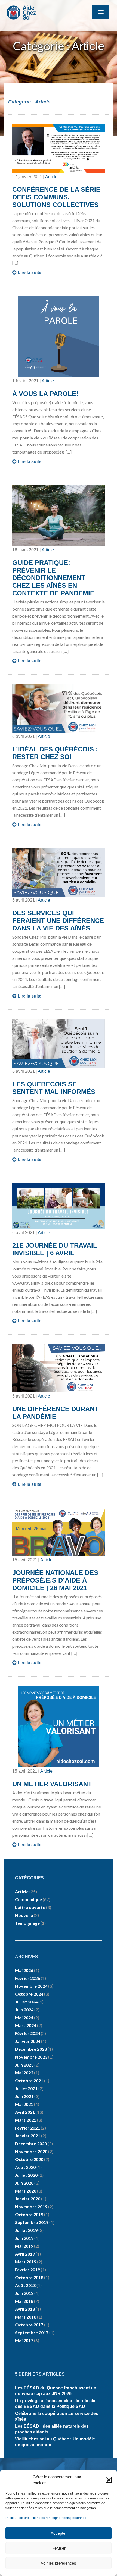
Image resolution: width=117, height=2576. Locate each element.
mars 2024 (26, 2025)
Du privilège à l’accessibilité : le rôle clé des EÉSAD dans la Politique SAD (55, 2404)
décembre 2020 (31, 2143)
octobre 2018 (29, 2277)
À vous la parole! (45, 394)
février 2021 (27, 2128)
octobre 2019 (29, 2214)
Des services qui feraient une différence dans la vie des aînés (58, 921)
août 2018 (25, 2285)
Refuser (59, 2548)
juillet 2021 (26, 2088)
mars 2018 (26, 2317)
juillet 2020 (26, 2175)
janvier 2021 (28, 2136)
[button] (109, 2480)
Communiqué (28, 1899)
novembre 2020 (31, 2151)
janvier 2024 (28, 2041)
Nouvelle (24, 1915)
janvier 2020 (28, 2199)
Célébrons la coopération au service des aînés (57, 2416)
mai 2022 (24, 2073)
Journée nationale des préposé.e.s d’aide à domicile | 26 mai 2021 (55, 1580)
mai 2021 (24, 2104)
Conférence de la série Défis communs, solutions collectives (56, 197)
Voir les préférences (59, 2563)
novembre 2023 (31, 2057)
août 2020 (25, 2167)
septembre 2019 (32, 2222)
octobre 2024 (29, 1994)
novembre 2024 (31, 1986)
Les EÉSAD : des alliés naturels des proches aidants (52, 2429)
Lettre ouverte (30, 1907)
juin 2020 (24, 2183)
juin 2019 (24, 2238)
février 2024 (27, 2033)
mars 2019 (26, 2262)
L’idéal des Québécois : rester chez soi (55, 753)
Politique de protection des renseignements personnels (46, 2518)
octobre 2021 (29, 2080)
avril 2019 (25, 2254)
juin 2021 (24, 2096)
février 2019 (27, 2270)
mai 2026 (24, 1970)
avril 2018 (25, 2309)
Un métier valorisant (52, 1784)
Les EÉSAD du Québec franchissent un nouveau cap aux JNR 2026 (56, 2391)
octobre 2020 (29, 2159)
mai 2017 (24, 2340)
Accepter (59, 2533)
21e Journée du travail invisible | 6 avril (55, 1249)
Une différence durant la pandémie (55, 1413)
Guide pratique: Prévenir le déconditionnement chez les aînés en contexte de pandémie (53, 578)
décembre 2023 (31, 2049)
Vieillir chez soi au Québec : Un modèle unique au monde (55, 2442)
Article (51, 177)
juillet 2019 (26, 2230)
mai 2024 (24, 2017)
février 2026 (27, 1978)
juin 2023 (24, 2065)
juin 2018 (24, 2293)
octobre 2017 (29, 2325)
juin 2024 (24, 2010)
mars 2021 (26, 2120)
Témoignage (27, 1923)
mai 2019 (24, 2246)
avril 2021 (25, 2112)
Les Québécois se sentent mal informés (54, 1088)
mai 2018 (24, 2301)
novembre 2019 (31, 2207)
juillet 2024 (26, 2002)
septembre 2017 (32, 2333)
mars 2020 (26, 2191)
